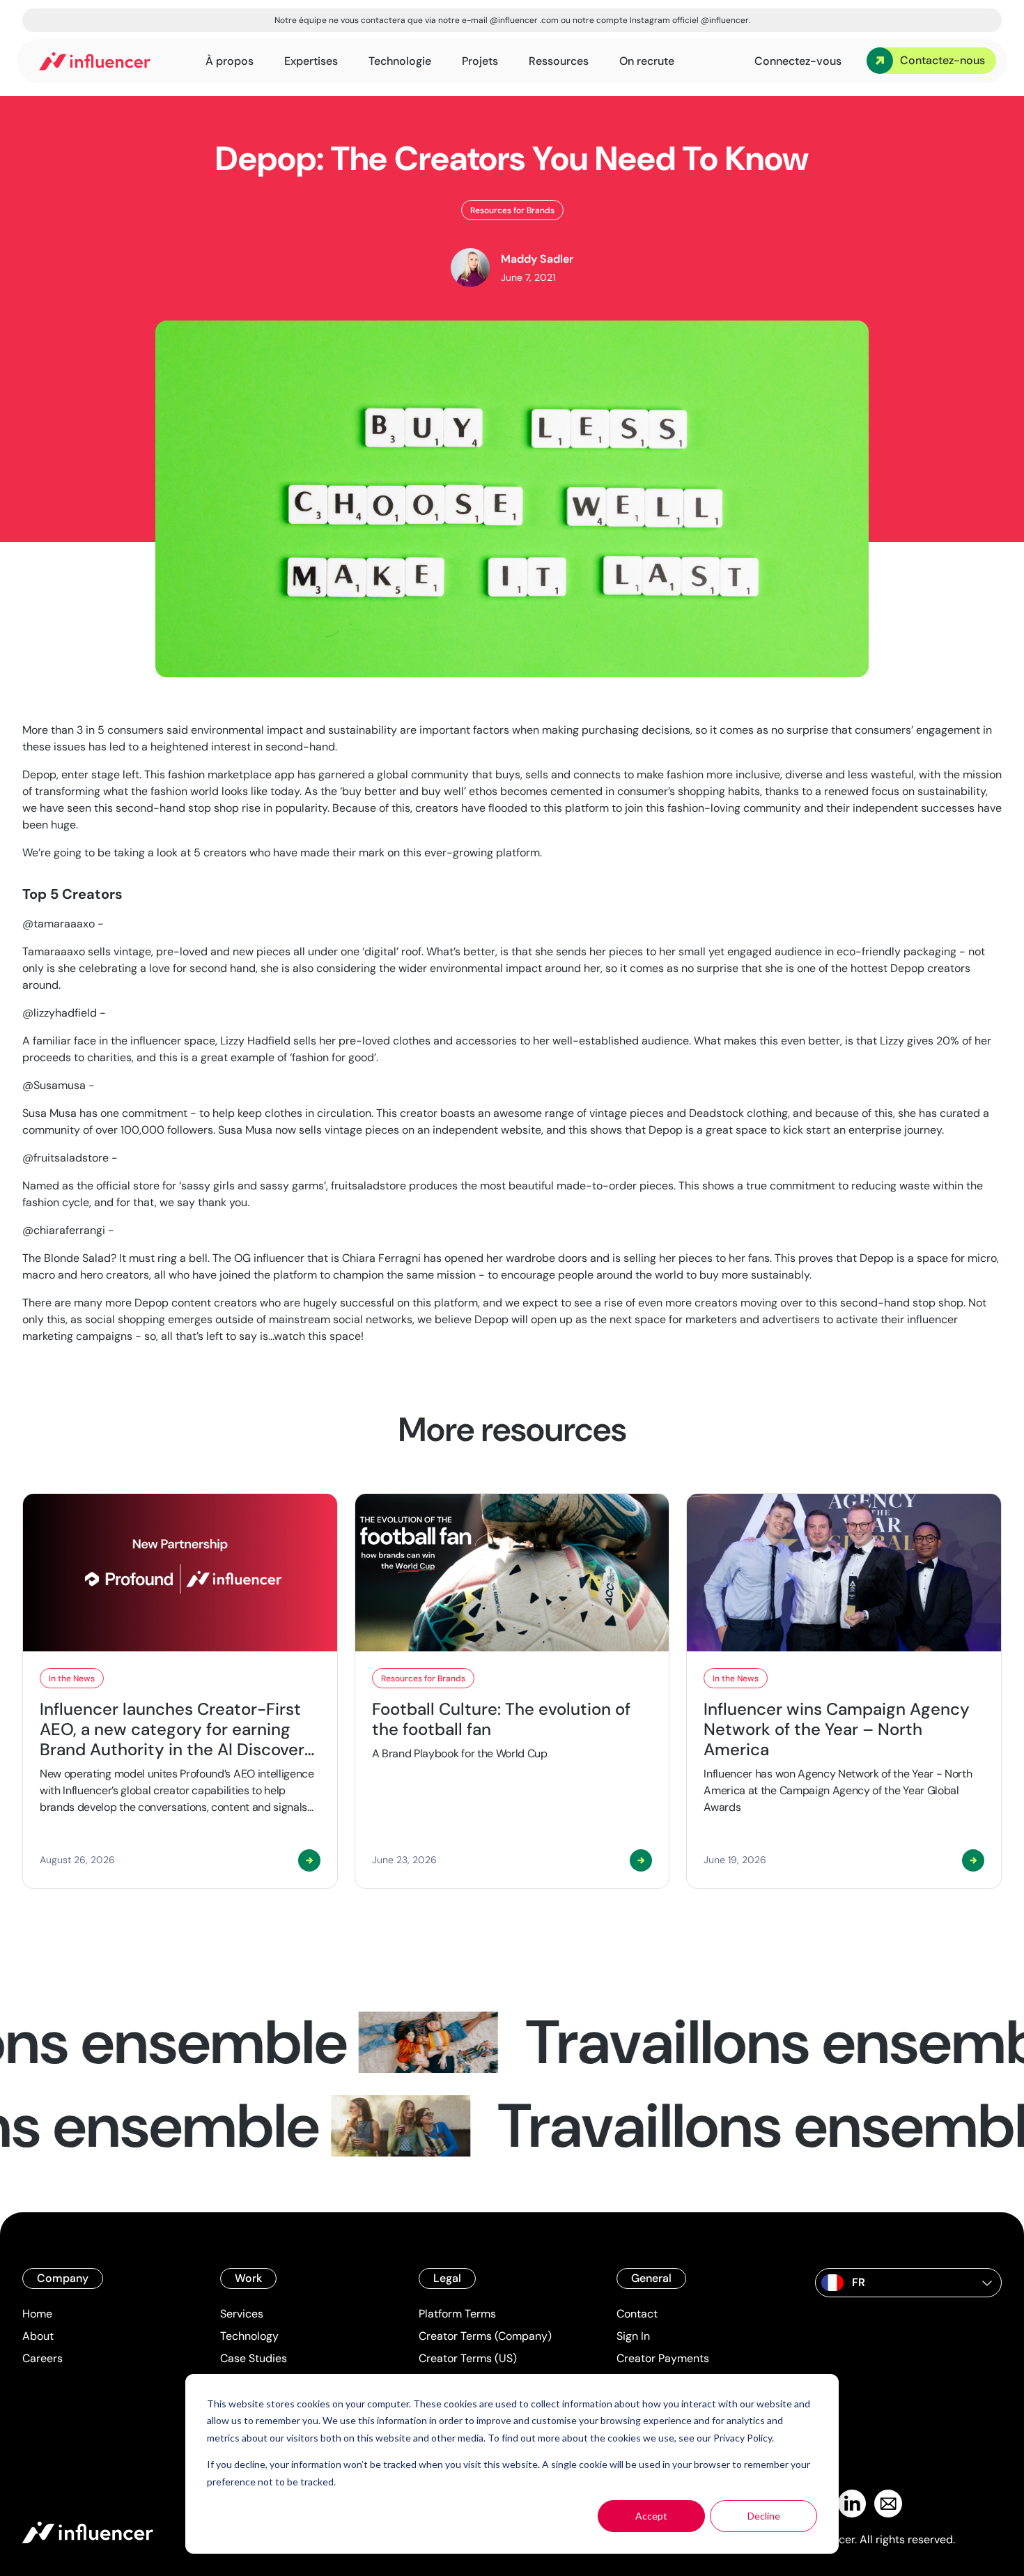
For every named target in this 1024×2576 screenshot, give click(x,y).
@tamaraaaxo (59, 924)
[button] (908, 2283)
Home (37, 2314)
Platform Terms (457, 2314)
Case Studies (254, 2358)
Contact (637, 2314)
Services (242, 2314)
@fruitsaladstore (65, 1158)
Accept (651, 2516)
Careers (42, 2358)
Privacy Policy (743, 2438)
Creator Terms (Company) (485, 2336)
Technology (249, 2336)
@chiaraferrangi (64, 1230)
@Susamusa (54, 1085)
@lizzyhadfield (60, 1013)
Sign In (633, 2336)
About (38, 2336)
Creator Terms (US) (468, 2358)
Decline (764, 2516)
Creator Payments (663, 2358)
